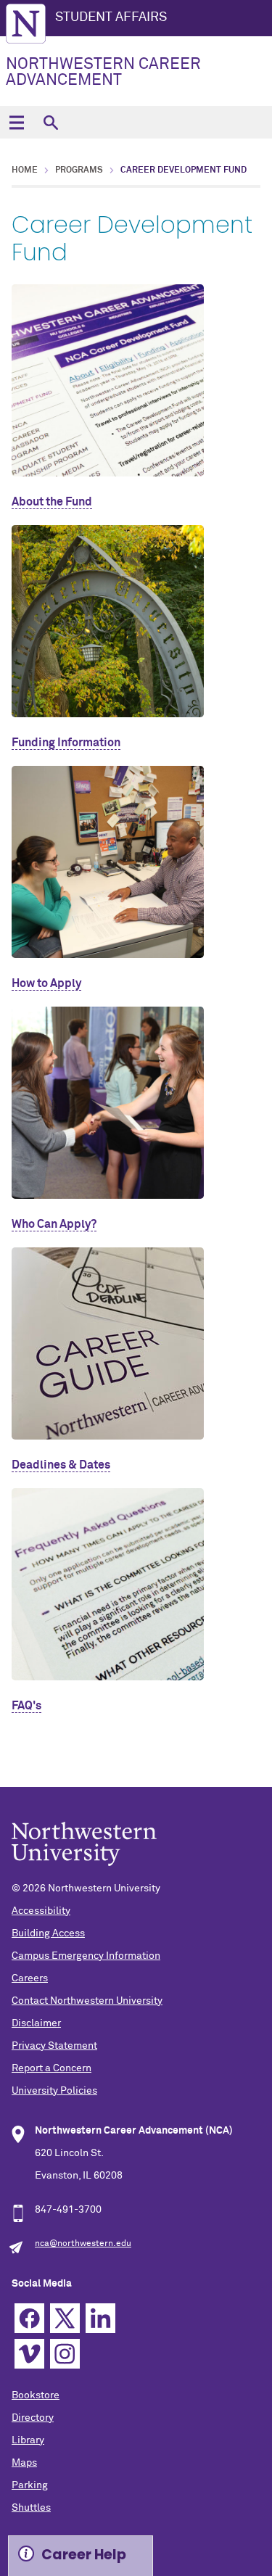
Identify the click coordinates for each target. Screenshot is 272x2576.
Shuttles (31, 2508)
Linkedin (100, 2318)
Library (28, 2440)
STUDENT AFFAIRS (111, 17)
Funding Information (66, 743)
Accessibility (41, 1911)
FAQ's (26, 1706)
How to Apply (46, 983)
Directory (33, 2418)
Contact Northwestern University (87, 2001)
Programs (79, 170)
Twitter (65, 2318)
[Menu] (16, 122)
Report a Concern (51, 2068)
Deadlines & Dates (61, 1465)
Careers (30, 1978)
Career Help (84, 2555)
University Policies (54, 2091)
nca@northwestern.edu (83, 2244)
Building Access (48, 1933)
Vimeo (29, 2354)
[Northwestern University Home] (26, 24)
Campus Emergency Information (86, 1956)
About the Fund (52, 502)
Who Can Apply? (54, 1224)
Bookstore (36, 2395)
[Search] (50, 122)
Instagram (65, 2354)
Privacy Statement (54, 2046)
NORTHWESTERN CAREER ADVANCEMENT (103, 73)
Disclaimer (36, 2023)
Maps (24, 2463)
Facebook (29, 2318)
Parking (30, 2485)
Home (25, 170)
